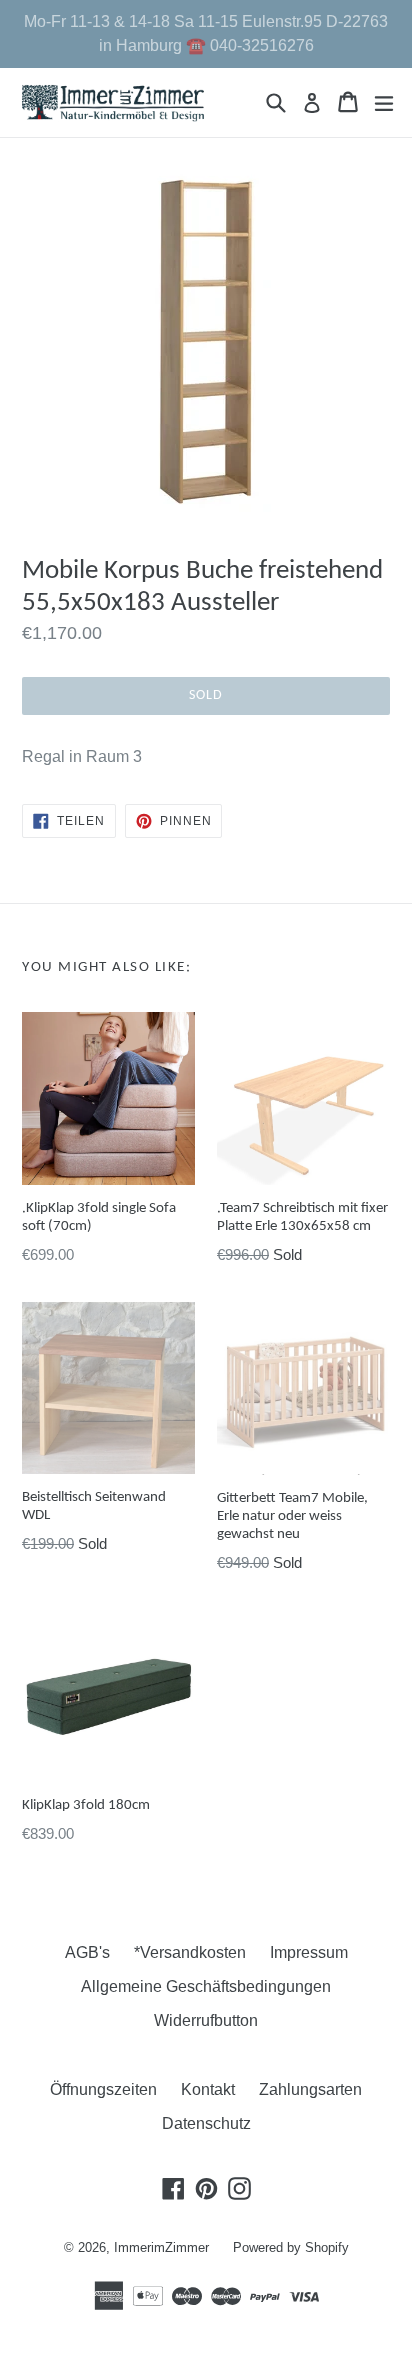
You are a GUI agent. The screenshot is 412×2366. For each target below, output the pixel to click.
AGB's (87, 1952)
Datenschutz (206, 2123)
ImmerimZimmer (161, 2247)
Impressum (309, 1952)
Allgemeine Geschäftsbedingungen (206, 1986)
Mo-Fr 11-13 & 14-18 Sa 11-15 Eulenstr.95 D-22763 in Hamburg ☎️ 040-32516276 (206, 33)
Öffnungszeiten (103, 2089)
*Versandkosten (190, 1952)
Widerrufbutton (206, 2020)
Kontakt (208, 2089)
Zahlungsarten (310, 2089)
